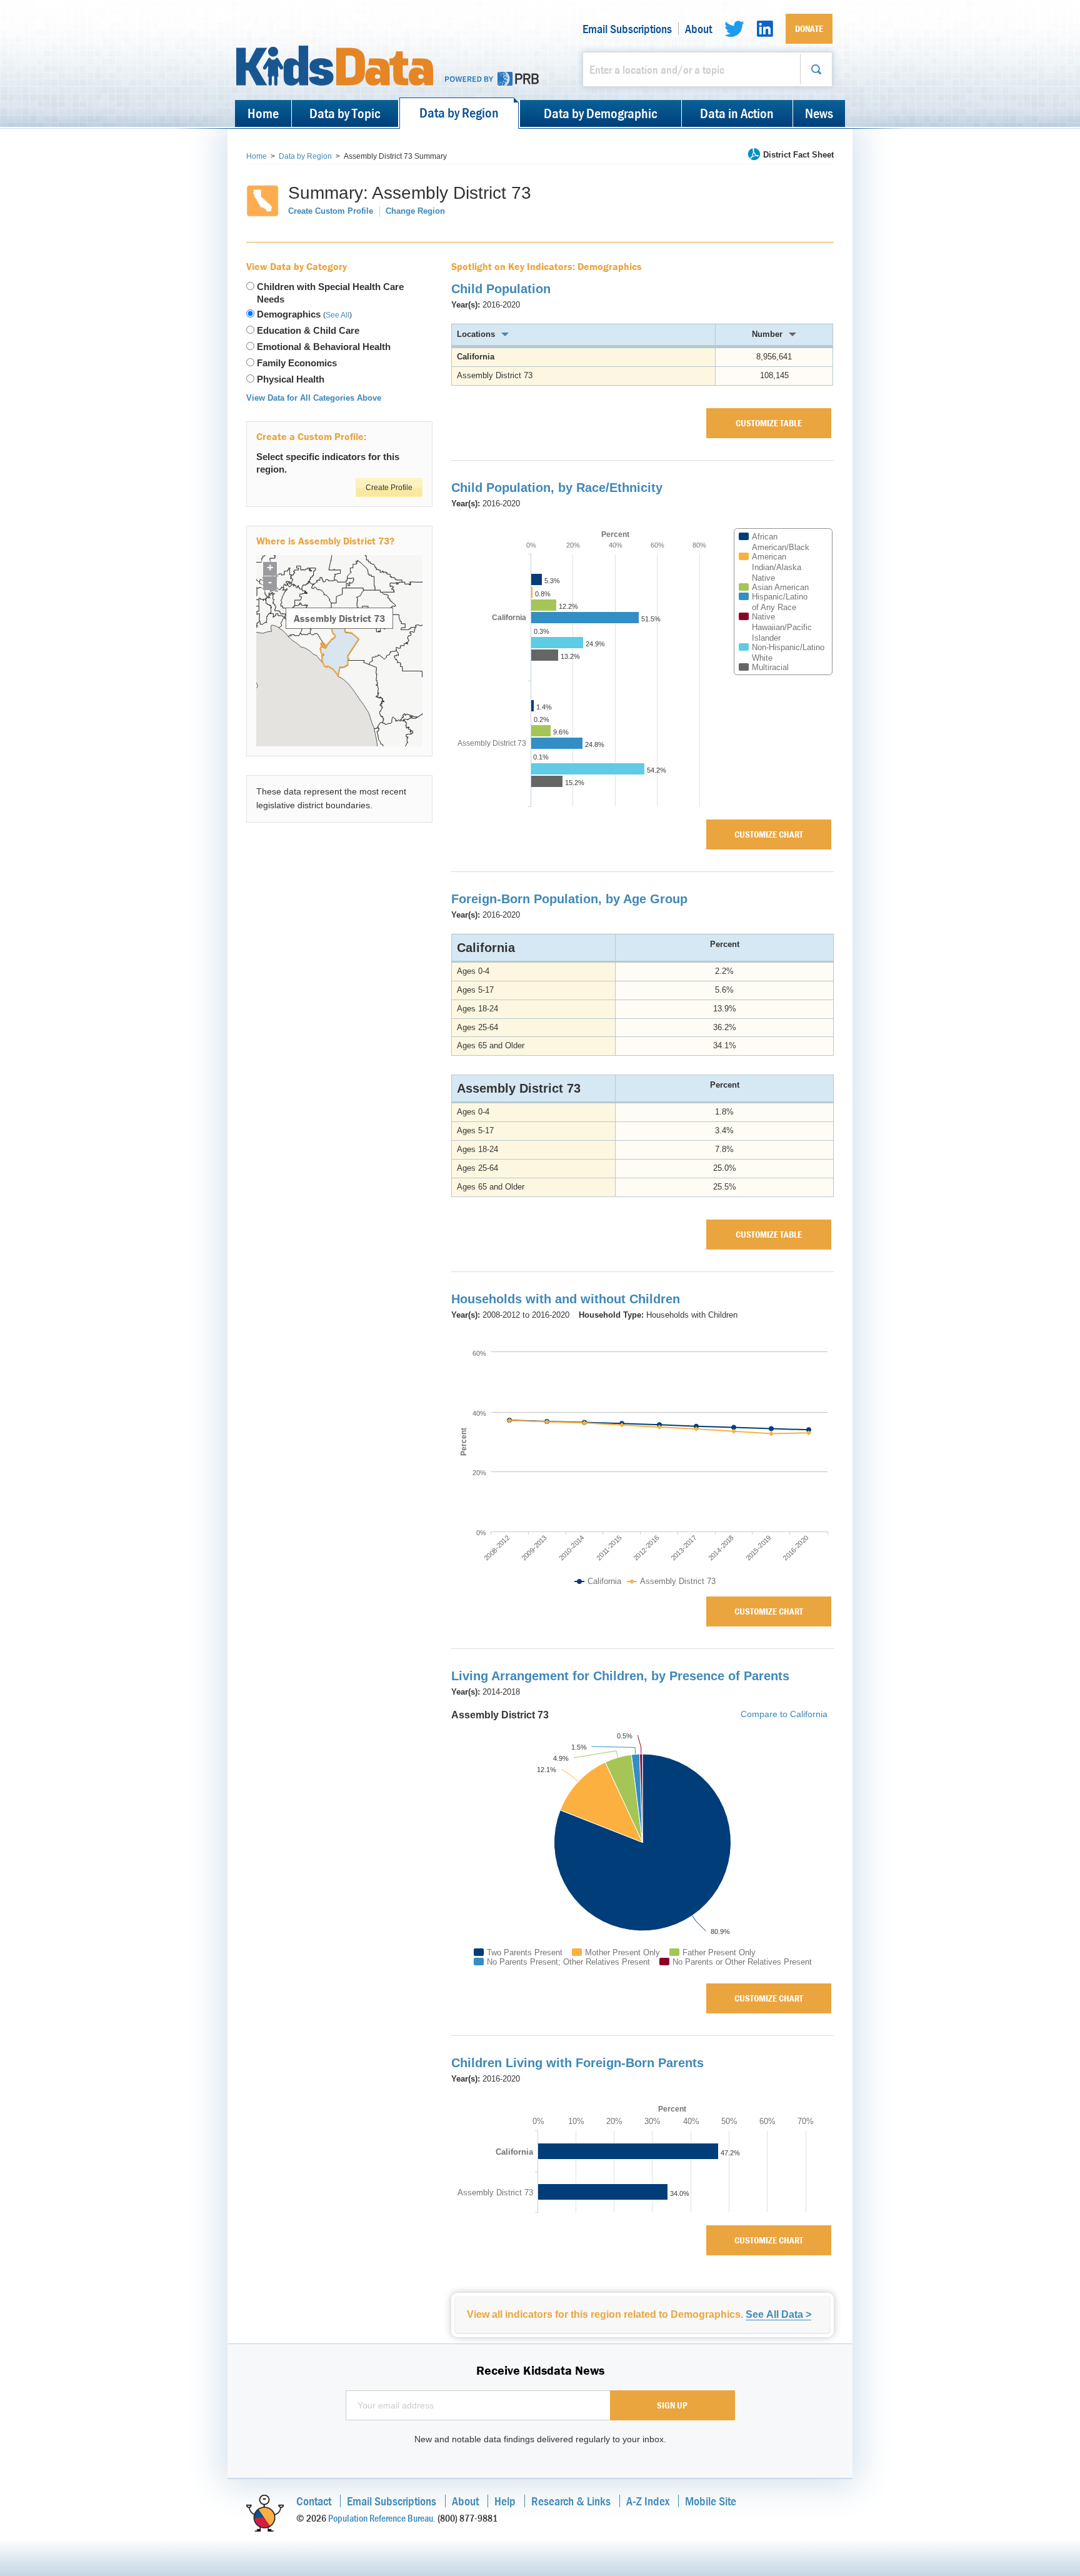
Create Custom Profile (331, 211)
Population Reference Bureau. (382, 2518)
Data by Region (459, 113)
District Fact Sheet (798, 155)
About (698, 29)
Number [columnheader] (767, 334)
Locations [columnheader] (476, 334)
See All (337, 315)
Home (263, 113)
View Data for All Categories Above (314, 398)
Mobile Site (711, 2501)
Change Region (415, 211)
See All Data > (778, 2314)
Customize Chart (769, 834)
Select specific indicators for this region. (328, 463)
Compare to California (784, 1715)
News (819, 113)
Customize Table (769, 423)
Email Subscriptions (627, 29)
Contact (314, 2501)
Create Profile (389, 488)
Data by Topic (345, 113)
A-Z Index (648, 2501)
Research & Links (571, 2501)
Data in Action (737, 113)
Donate (809, 28)
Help (505, 2501)
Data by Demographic (600, 113)
